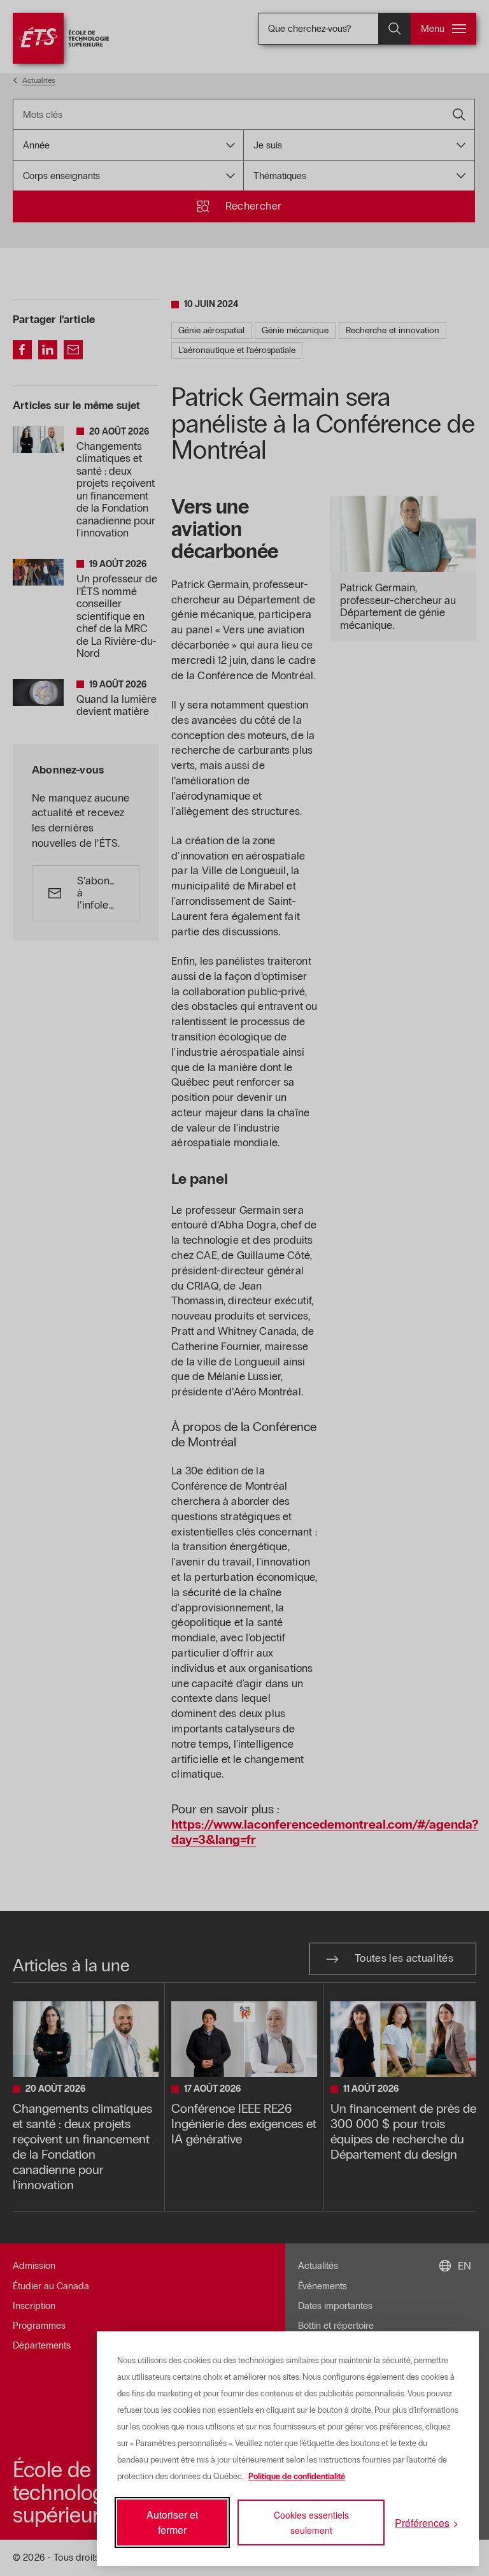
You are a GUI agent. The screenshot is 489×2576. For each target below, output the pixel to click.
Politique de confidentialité (297, 2477)
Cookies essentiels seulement (311, 2522)
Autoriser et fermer (172, 2522)
